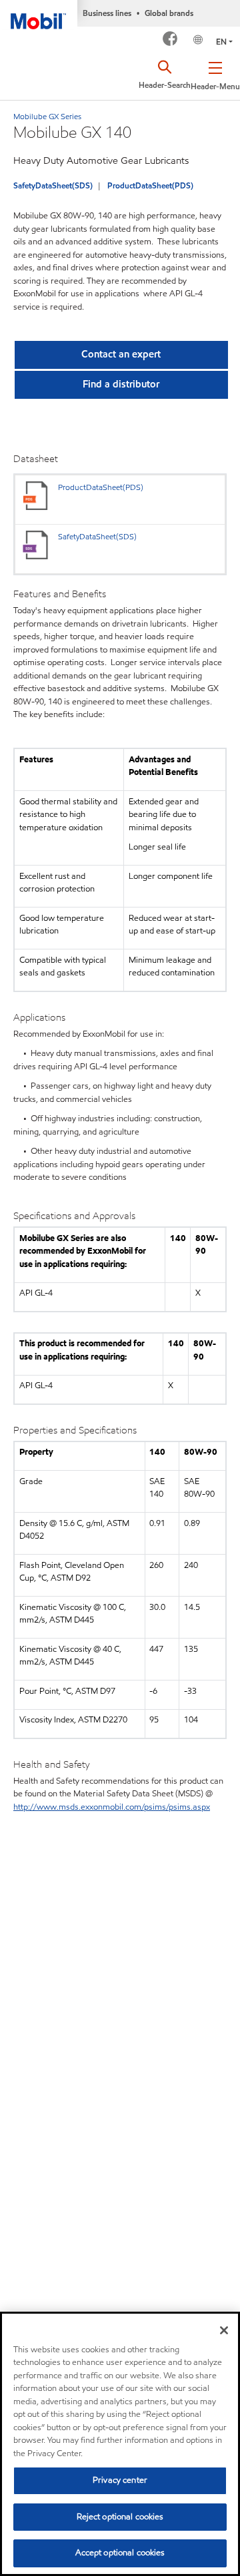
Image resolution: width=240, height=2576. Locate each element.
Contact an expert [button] (121, 354)
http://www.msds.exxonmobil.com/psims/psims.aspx (112, 1807)
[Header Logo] (39, 15)
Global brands (169, 13)
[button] (215, 73)
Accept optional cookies (120, 2553)
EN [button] (221, 42)
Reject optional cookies (120, 2517)
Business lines (107, 13)
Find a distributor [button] (121, 384)
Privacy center (120, 2480)
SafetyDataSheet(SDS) (53, 185)
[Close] (224, 2330)
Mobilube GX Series (47, 116)
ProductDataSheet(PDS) (150, 185)
